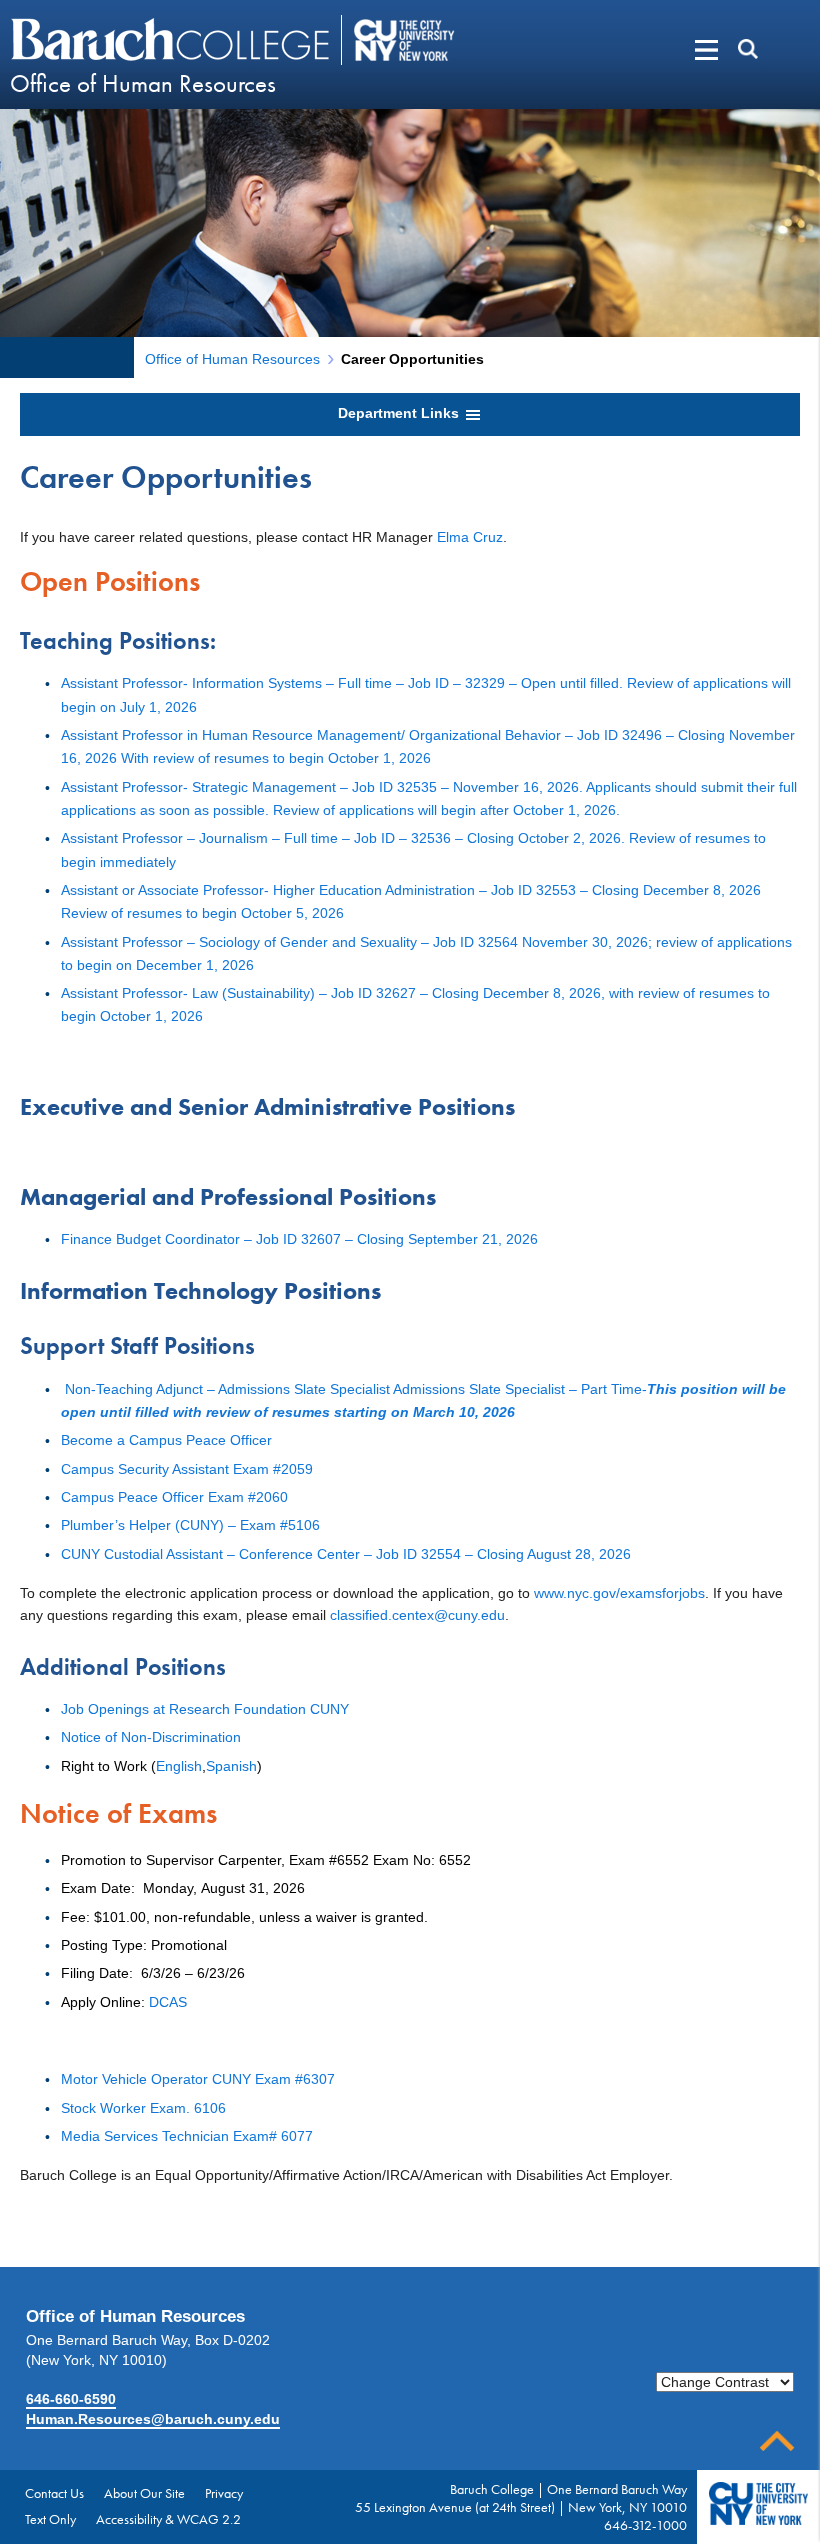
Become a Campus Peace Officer (166, 1440)
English (179, 1766)
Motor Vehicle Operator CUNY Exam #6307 (198, 2079)
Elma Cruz (470, 537)
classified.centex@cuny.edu (417, 1615)
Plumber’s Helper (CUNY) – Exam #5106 (190, 1525)
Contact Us (54, 2493)
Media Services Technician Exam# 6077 (187, 2136)
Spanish (231, 1766)
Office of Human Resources (143, 83)
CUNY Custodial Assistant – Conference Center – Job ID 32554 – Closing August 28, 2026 (346, 1554)
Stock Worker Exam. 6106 (143, 2108)
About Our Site (144, 2493)
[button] (675, 50)
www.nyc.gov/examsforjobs (619, 1593)
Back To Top (777, 2441)
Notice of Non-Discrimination (151, 1737)
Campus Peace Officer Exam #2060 (174, 1497)
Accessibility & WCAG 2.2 (168, 2519)
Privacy (224, 2493)
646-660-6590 (71, 2399)
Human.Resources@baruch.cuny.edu (153, 2419)
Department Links (400, 413)
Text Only (50, 2519)
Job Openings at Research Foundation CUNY (205, 1709)
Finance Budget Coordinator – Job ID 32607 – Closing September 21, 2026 (299, 1239)
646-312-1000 (645, 2525)
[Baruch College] (173, 39)
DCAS (168, 2002)
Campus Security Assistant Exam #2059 (187, 1469)
